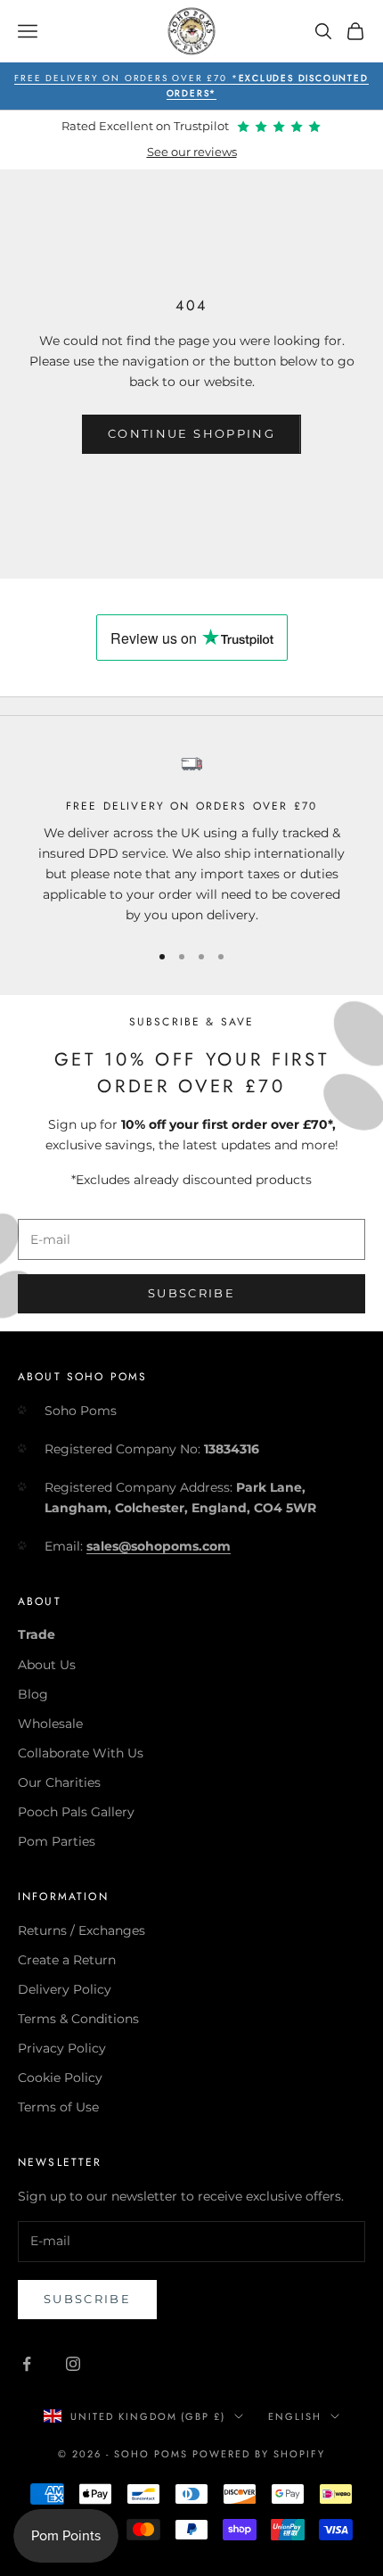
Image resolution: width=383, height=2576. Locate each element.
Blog (33, 1694)
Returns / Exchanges (81, 1930)
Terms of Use (58, 2107)
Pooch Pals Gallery (76, 1812)
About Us (47, 1665)
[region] (191, 839)
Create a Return (67, 1960)
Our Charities (59, 1782)
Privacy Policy (62, 2048)
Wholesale (50, 1724)
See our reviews (192, 152)
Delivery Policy (65, 1989)
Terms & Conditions (78, 2019)
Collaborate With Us (81, 1753)
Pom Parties (57, 1841)
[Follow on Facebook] (27, 2364)
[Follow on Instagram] (73, 2364)
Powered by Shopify (259, 2454)
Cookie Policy (60, 2078)
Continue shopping (191, 433)
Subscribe (191, 1293)
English (295, 2416)
